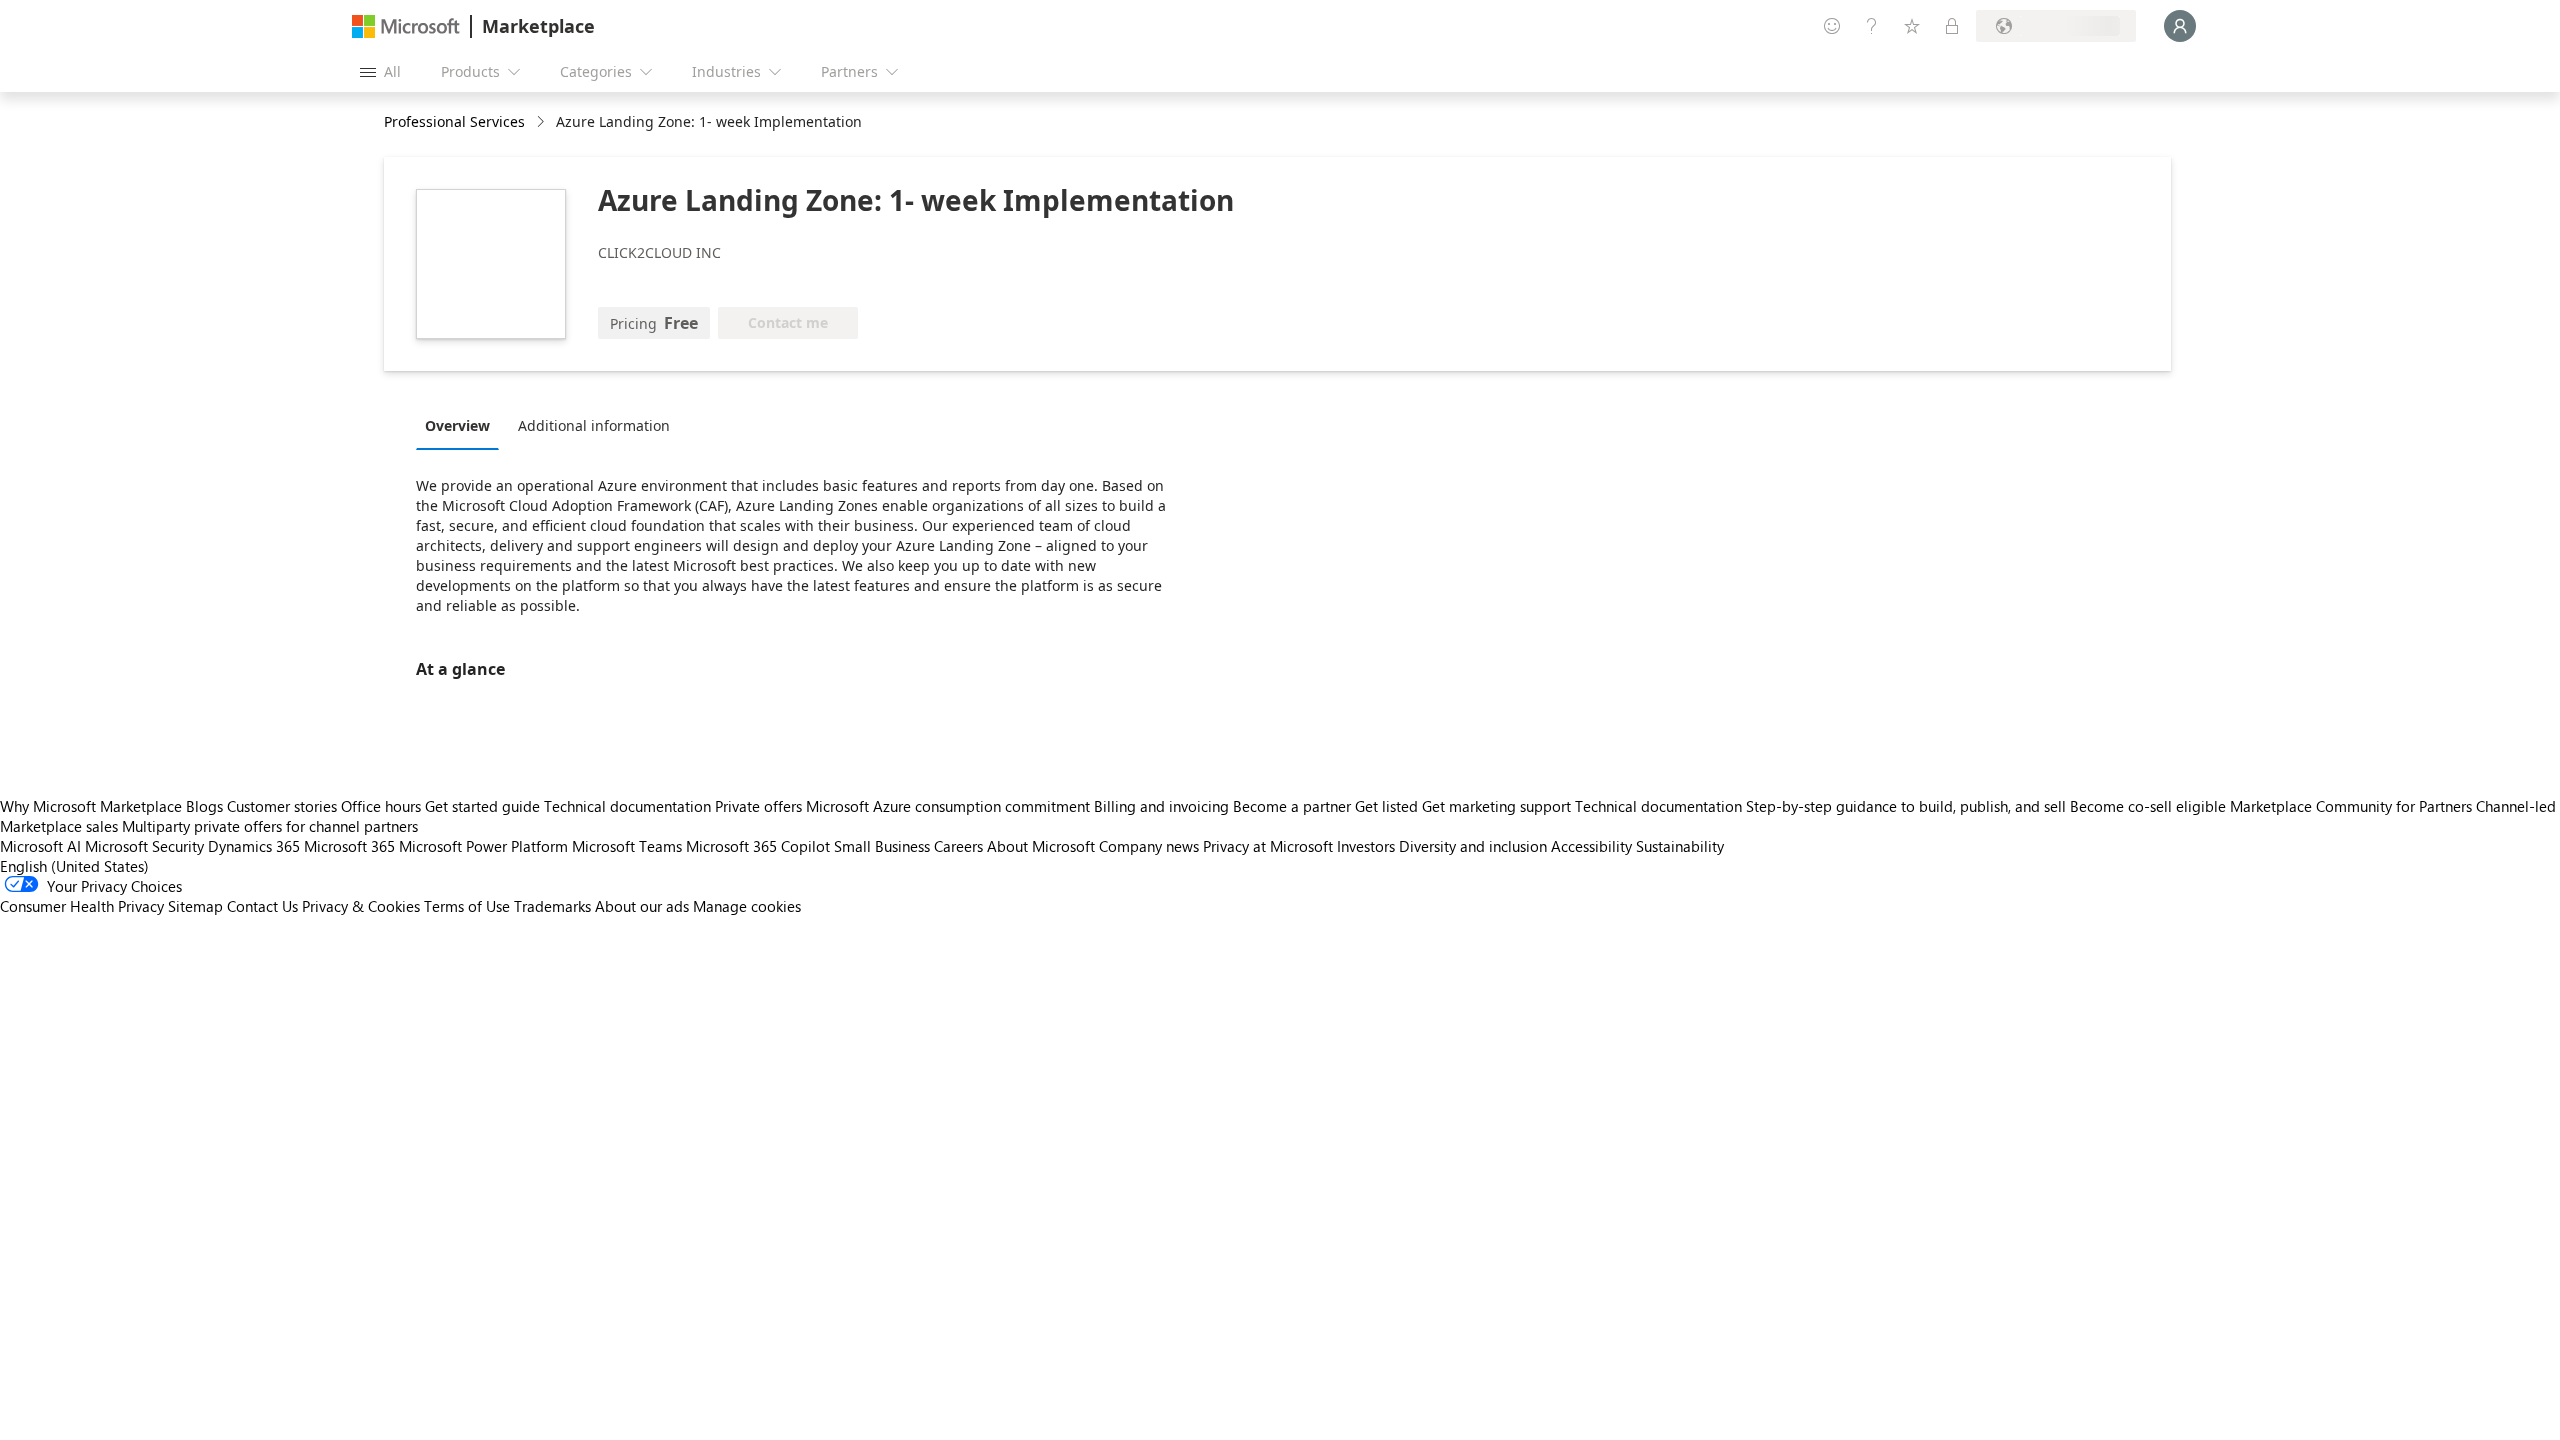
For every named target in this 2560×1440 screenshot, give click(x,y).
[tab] (462, 425)
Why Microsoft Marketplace (91, 806)
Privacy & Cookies (361, 906)
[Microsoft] (406, 26)
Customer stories (282, 806)
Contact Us (262, 906)
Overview (457, 425)
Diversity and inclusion (1473, 846)
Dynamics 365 (254, 846)
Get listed (1386, 806)
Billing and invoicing (1161, 806)
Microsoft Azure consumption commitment (950, 806)
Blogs (204, 806)
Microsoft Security (144, 846)
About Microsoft (1041, 846)
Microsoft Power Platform (483, 846)
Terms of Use (467, 906)
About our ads (642, 906)
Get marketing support (1496, 806)
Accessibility (1591, 846)
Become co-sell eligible (2148, 806)
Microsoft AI (40, 846)
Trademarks (552, 906)
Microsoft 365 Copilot (758, 846)
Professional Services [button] (454, 121)
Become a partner (1292, 806)
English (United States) (74, 866)
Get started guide (482, 806)
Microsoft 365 (349, 846)
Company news (1149, 846)
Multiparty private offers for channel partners (270, 826)
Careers (958, 846)
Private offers (758, 806)
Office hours (381, 806)
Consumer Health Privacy (82, 906)
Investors (1366, 846)
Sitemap (195, 906)
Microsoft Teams (627, 846)
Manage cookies (747, 906)
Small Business (882, 846)
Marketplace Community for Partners (2351, 806)
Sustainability (1680, 846)
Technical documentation (627, 806)
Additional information (594, 425)
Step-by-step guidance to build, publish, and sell (1906, 806)
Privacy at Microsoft (1268, 846)
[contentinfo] (542, 122)
